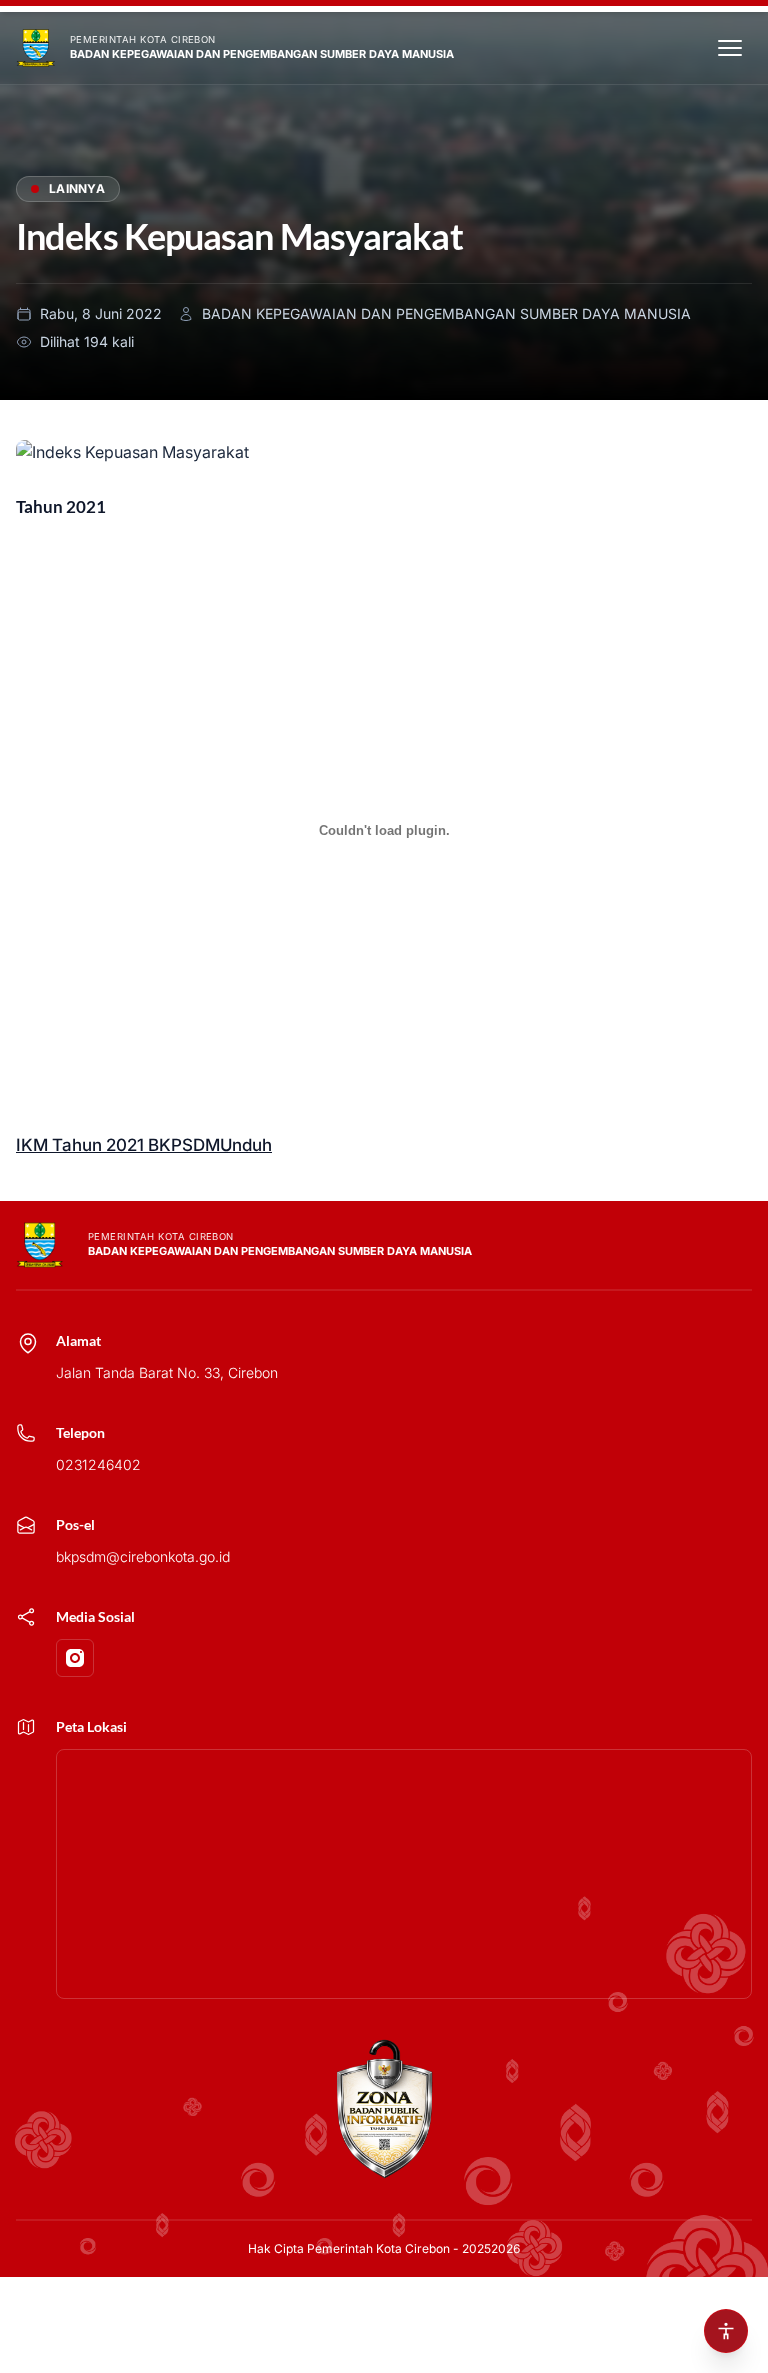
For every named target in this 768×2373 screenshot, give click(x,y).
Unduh (246, 1145)
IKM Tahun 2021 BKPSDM (118, 1145)
